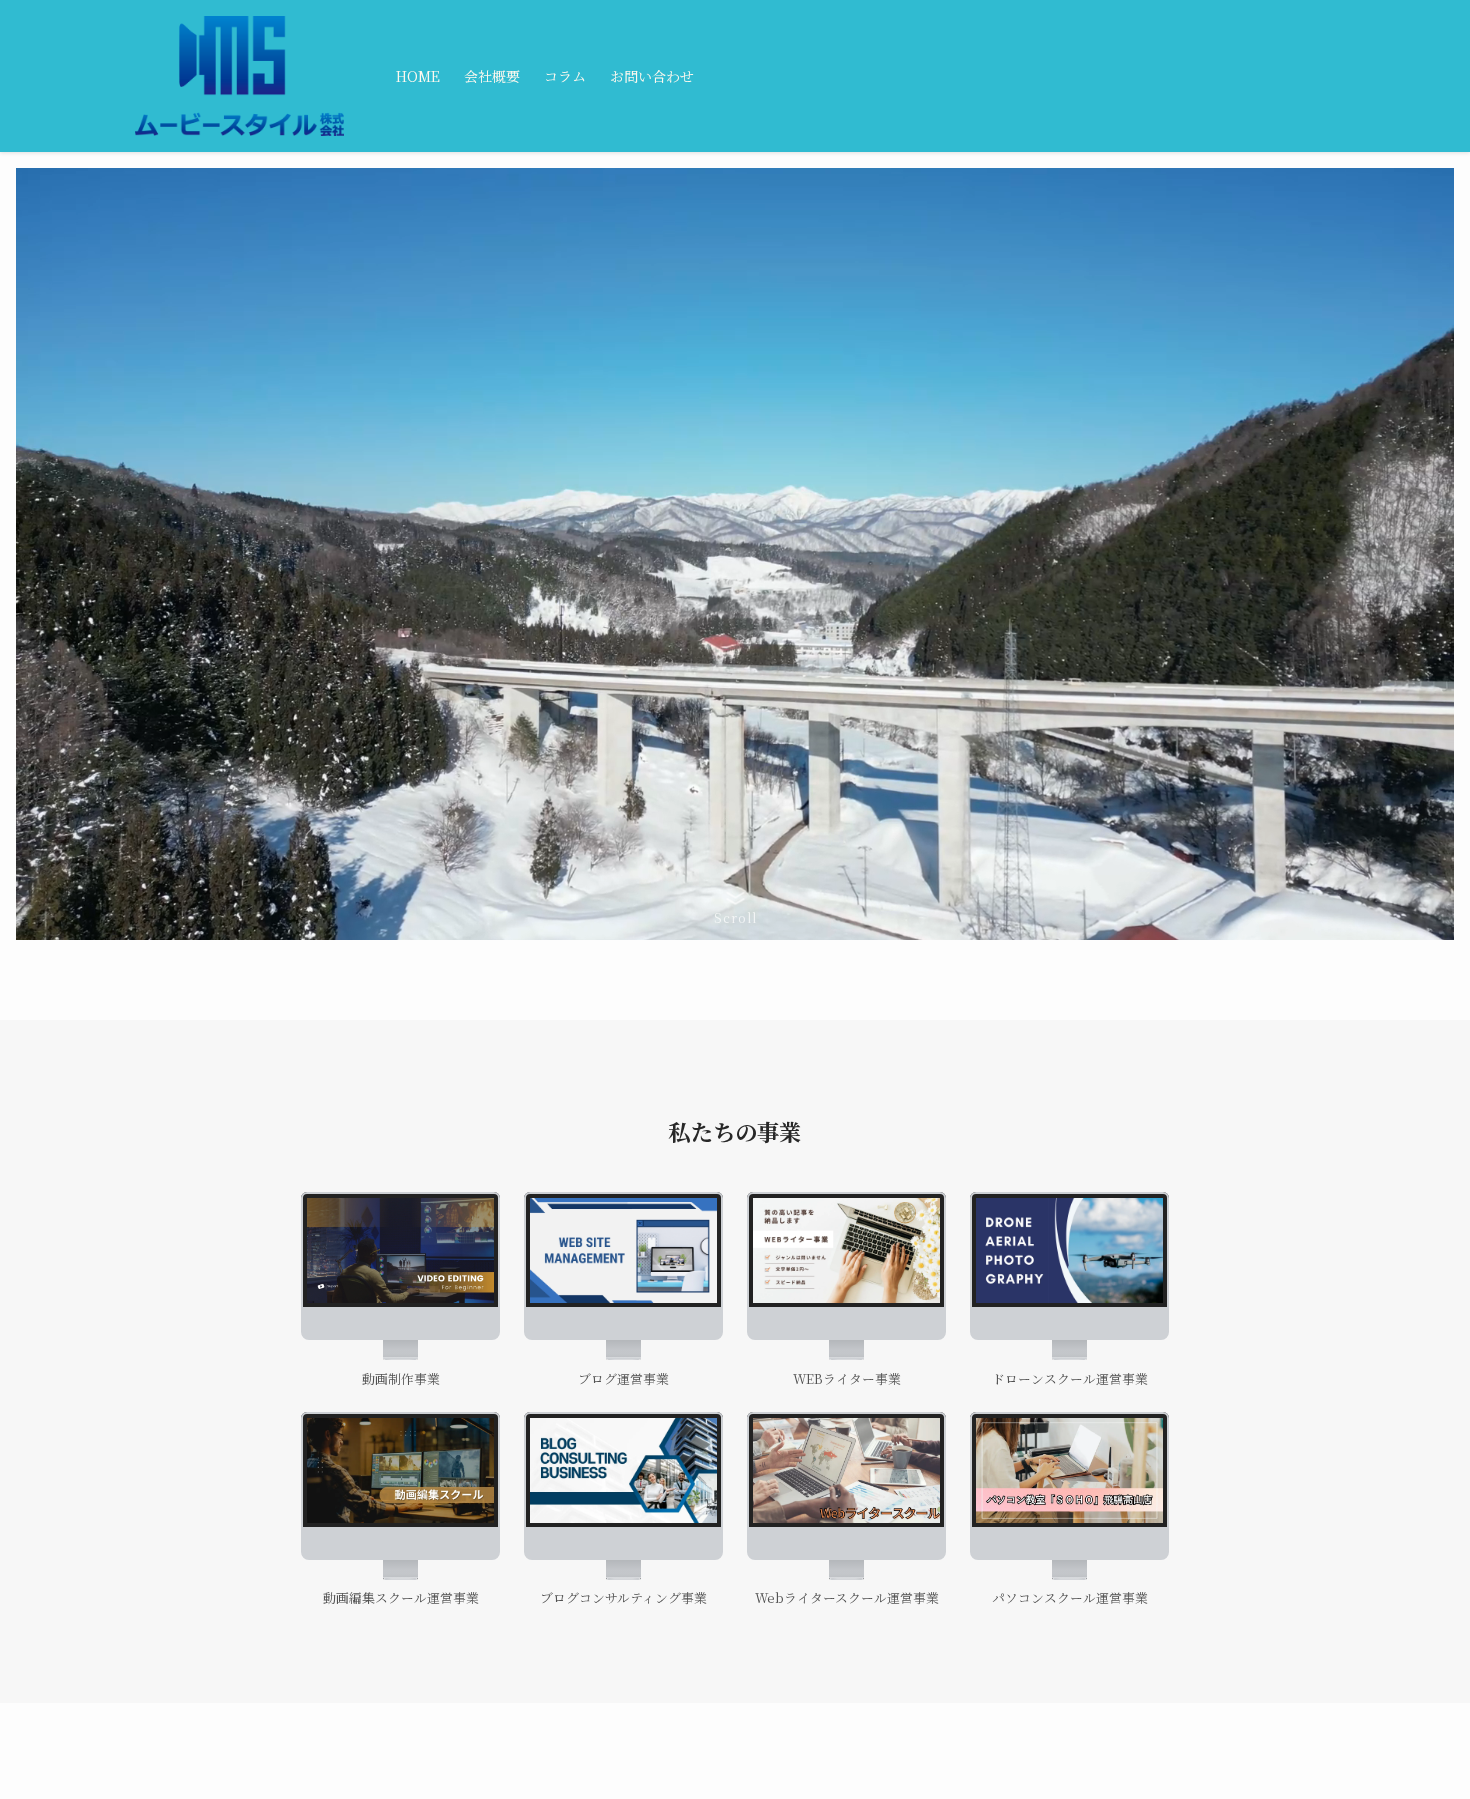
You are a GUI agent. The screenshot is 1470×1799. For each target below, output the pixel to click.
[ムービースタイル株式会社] (239, 76)
